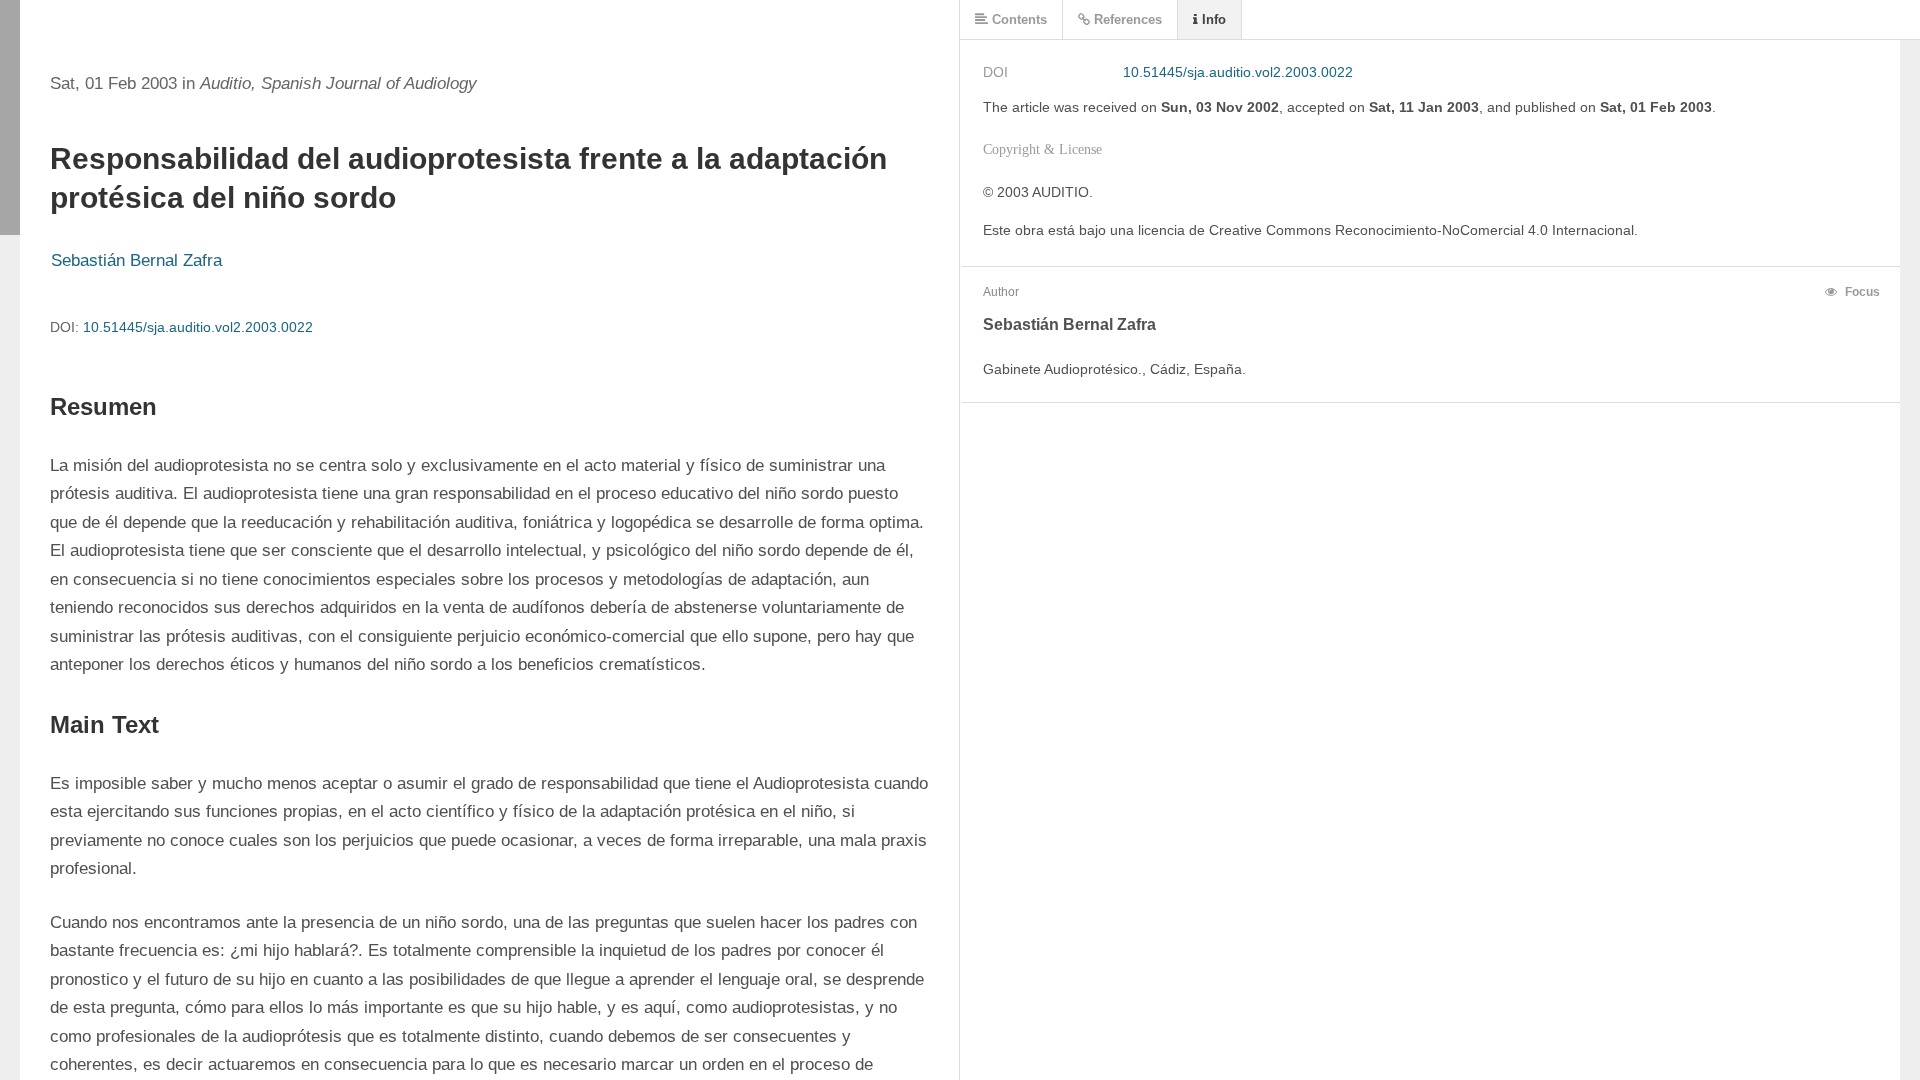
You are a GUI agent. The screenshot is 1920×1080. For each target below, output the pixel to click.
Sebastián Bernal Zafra (136, 260)
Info (1212, 19)
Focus (1861, 292)
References (1126, 19)
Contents (1017, 19)
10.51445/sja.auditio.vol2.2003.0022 (198, 327)
